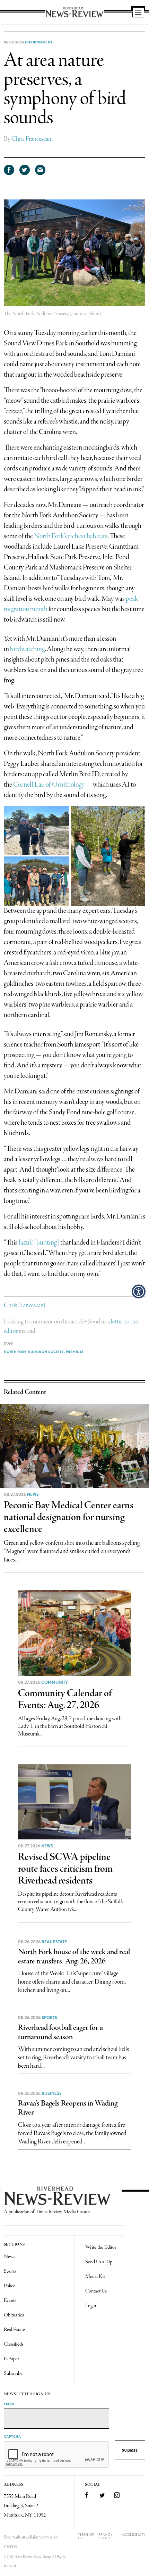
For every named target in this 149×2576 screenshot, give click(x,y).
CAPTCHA (12, 2436)
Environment (39, 42)
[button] (139, 1291)
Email (10, 2404)
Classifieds (14, 2344)
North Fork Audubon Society (34, 1352)
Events (10, 2300)
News (33, 1494)
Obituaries (14, 2315)
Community (55, 1682)
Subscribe (13, 2373)
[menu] (138, 13)
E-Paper (12, 2359)
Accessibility (133, 2534)
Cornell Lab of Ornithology (49, 785)
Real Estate (54, 1942)
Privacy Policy (105, 2536)
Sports (49, 2018)
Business (52, 2093)
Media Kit (95, 2276)
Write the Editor (101, 2247)
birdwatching (27, 649)
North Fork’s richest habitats (71, 536)
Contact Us (96, 2291)
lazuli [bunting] (39, 1243)
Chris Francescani (32, 139)
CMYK (11, 2547)
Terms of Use (86, 2536)
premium (75, 1352)
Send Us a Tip (99, 2262)
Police (10, 2286)
